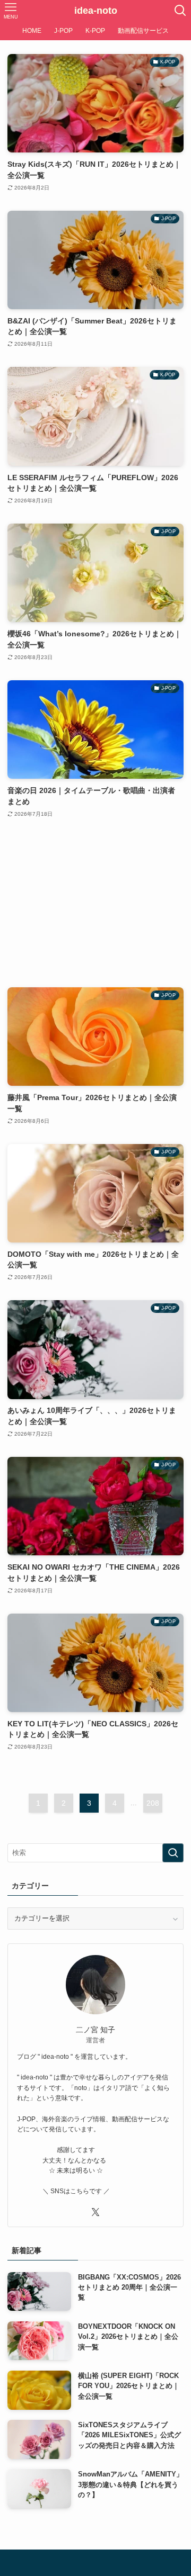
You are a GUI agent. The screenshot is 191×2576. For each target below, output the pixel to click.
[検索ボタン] (180, 11)
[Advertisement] (95, 903)
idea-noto (96, 11)
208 (153, 1803)
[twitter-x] (95, 2212)
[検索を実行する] (173, 1853)
